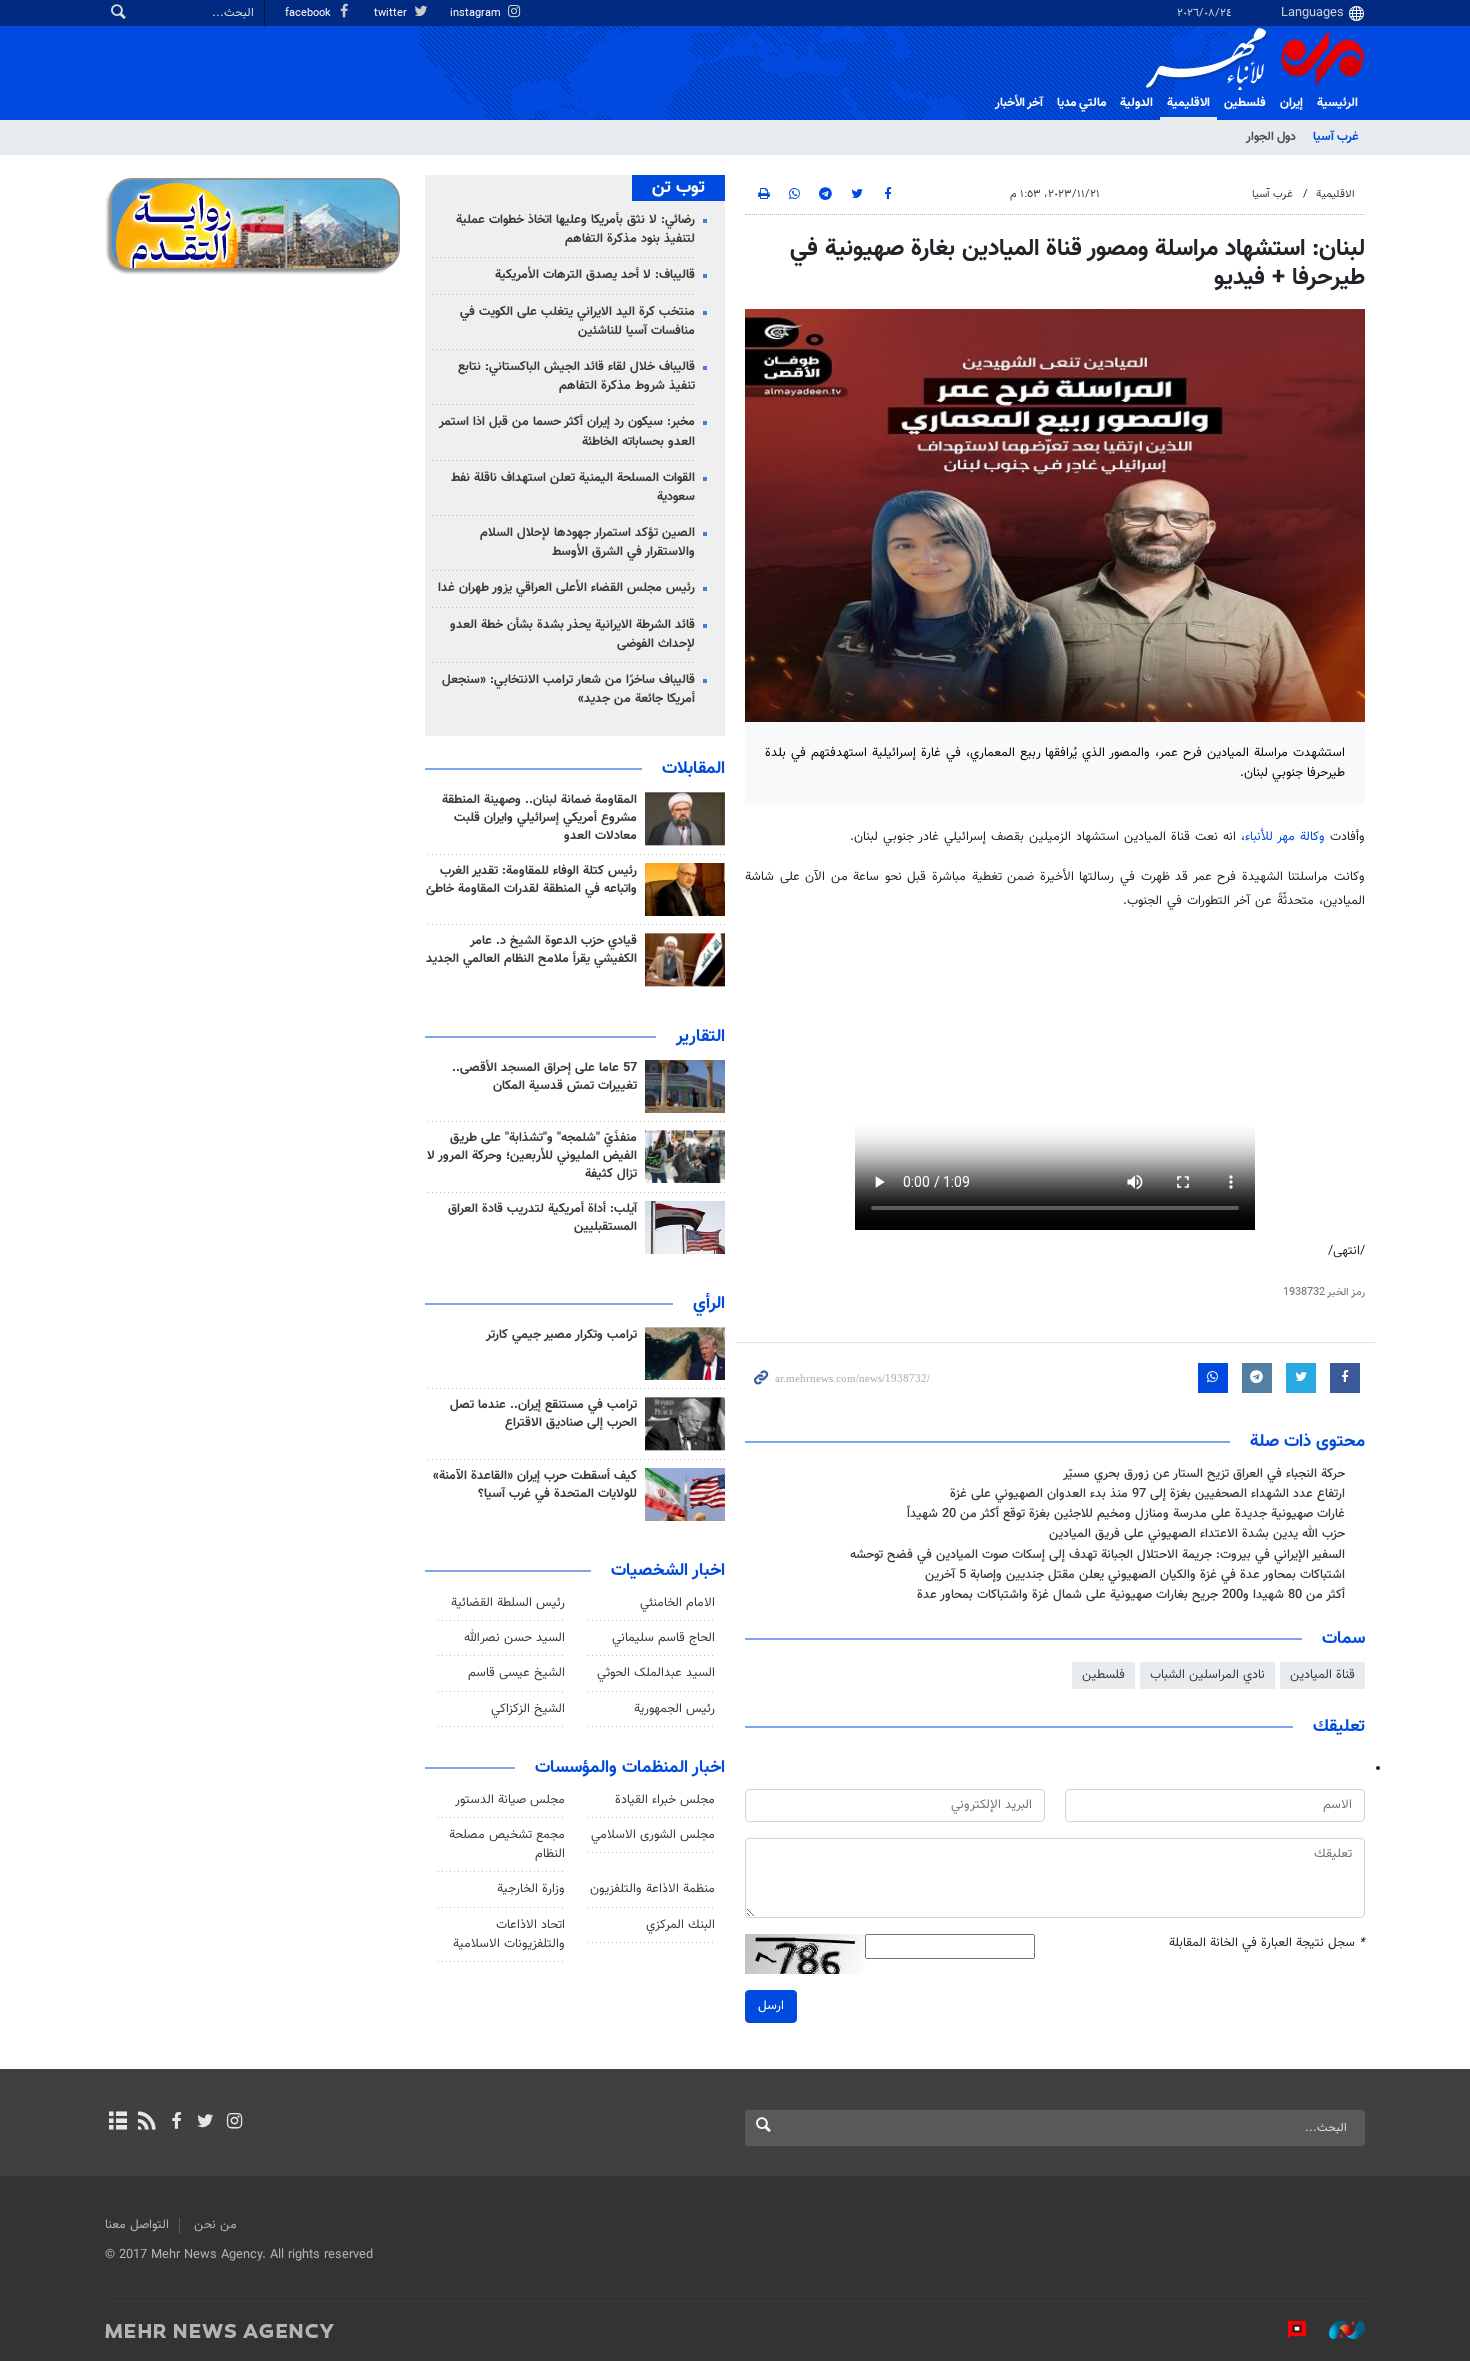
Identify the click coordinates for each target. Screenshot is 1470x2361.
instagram (477, 13)
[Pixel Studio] (1287, 2330)
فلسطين (1103, 1675)
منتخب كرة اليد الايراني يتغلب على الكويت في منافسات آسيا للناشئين (577, 321)
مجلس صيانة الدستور (510, 1800)
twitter (392, 13)
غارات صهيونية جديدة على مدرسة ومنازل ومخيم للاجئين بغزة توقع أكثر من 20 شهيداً (1126, 1514)
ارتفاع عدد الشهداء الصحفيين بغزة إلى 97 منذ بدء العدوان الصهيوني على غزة (1147, 1494)
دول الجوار (1271, 137)
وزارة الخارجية (531, 1889)
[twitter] (205, 2123)
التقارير (700, 1037)
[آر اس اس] (146, 2123)
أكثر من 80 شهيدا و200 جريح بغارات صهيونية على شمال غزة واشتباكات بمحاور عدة (1131, 1595)
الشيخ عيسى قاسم (516, 1673)
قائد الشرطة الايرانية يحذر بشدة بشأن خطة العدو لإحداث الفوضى (572, 634)
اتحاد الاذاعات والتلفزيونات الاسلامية (509, 1934)
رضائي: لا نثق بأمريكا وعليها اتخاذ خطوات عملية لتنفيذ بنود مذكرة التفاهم (575, 229)
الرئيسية (1337, 103)
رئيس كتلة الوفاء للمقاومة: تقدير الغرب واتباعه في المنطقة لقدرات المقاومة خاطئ (531, 880)
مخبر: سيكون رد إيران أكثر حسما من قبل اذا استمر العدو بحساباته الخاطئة (567, 431)
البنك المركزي (680, 1925)
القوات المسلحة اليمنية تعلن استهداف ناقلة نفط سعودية (573, 487)
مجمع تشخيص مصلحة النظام (507, 1844)
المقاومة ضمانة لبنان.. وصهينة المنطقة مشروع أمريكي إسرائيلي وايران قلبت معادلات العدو (539, 818)
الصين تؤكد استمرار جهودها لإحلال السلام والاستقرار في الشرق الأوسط (587, 542)
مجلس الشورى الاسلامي (653, 1835)
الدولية (1136, 103)
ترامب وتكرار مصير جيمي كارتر (561, 1335)
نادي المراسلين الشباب (1207, 1675)
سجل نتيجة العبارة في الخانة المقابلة (1267, 1943)
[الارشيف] (117, 2123)
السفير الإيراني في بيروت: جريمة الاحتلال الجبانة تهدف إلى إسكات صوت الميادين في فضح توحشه (1097, 1555)
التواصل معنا (137, 2225)
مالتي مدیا (1081, 103)
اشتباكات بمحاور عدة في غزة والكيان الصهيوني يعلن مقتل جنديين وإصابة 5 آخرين (1135, 1575)
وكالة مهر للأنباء (1285, 837)
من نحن (215, 2225)
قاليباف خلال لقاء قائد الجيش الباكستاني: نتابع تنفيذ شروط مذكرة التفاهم (576, 376)
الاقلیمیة (1188, 103)
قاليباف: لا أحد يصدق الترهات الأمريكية (595, 275)
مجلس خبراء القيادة (665, 1800)
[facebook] (175, 2123)
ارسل (771, 2006)
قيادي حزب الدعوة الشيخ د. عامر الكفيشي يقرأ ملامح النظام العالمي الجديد (531, 950)
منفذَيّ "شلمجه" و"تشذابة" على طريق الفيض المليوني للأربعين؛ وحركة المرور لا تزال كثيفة (532, 1156)
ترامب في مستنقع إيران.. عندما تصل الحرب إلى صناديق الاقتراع (543, 1414)
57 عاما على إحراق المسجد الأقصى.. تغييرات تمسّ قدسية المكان (544, 1077)
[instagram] (234, 2123)
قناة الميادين (1322, 1675)
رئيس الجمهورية (674, 1709)
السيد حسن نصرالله (514, 1638)
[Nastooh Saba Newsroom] (1337, 2330)
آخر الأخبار (1019, 103)
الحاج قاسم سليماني (663, 1638)
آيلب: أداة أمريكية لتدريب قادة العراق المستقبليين (542, 1218)
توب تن (678, 188)
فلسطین (1245, 103)
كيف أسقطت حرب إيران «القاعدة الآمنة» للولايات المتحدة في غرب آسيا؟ (535, 1485)
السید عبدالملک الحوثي (656, 1673)
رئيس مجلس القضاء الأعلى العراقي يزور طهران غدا (566, 588)
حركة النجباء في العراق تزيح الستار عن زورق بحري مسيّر (1204, 1474)
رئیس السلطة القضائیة (508, 1603)
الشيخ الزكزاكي (528, 1709)
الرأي (709, 1304)
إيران (1291, 103)
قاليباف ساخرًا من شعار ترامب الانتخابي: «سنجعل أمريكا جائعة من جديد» (568, 689)
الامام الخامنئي (677, 1603)
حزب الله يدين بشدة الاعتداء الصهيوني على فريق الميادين (1197, 1534)
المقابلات (693, 769)
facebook (309, 13)
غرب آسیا (1335, 137)
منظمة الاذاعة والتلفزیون (652, 1889)
